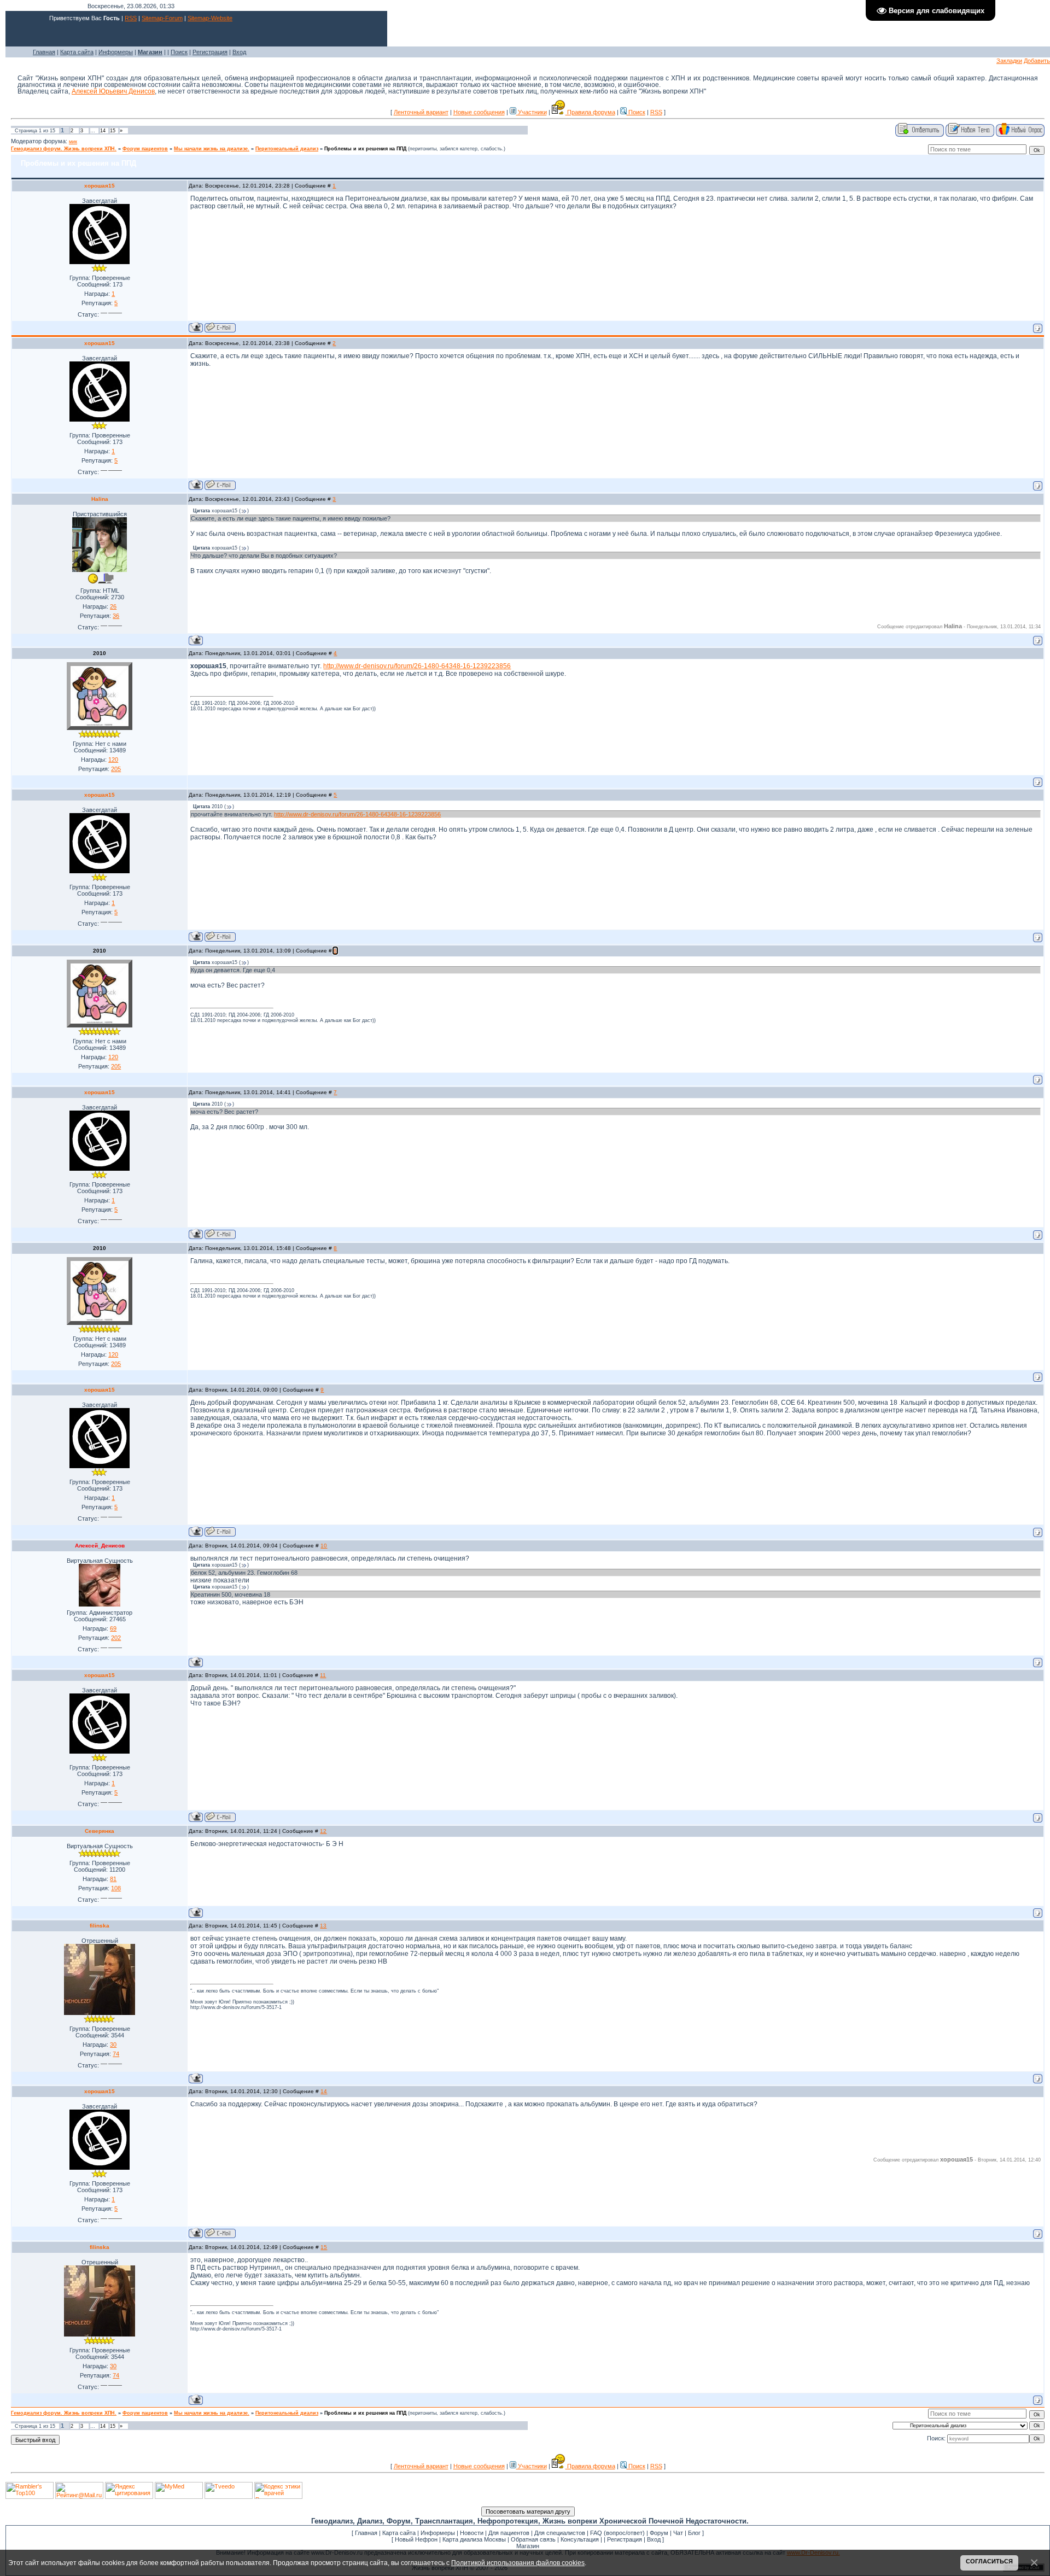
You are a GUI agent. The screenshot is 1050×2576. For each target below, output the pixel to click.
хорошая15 (100, 186)
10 (324, 1546)
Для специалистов (560, 2533)
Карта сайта (77, 52)
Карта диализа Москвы (474, 2539)
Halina (100, 499)
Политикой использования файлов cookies (518, 2563)
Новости (472, 2533)
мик (73, 142)
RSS (131, 18)
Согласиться (989, 2561)
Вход (239, 52)
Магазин (528, 2546)
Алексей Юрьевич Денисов (113, 91)
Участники (532, 112)
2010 (100, 653)
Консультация (580, 2539)
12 (323, 1831)
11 (323, 1675)
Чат (678, 2533)
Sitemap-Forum (162, 18)
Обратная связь (533, 2539)
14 (103, 131)
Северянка (100, 1831)
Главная (44, 52)
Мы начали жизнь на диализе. (212, 149)
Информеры (116, 52)
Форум (659, 2533)
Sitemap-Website (210, 18)
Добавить (1037, 61)
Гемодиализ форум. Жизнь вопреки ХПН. (64, 149)
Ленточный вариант (421, 112)
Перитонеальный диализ (287, 149)
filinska (100, 1926)
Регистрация (210, 52)
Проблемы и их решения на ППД (365, 149)
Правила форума (590, 112)
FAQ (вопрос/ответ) (617, 2533)
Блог (694, 2533)
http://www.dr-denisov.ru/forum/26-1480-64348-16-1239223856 (417, 666)
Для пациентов (509, 2533)
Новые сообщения (479, 112)
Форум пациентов (145, 149)
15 (113, 131)
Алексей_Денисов (100, 1546)
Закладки (1009, 61)
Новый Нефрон (416, 2539)
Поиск (179, 52)
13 (323, 1926)
